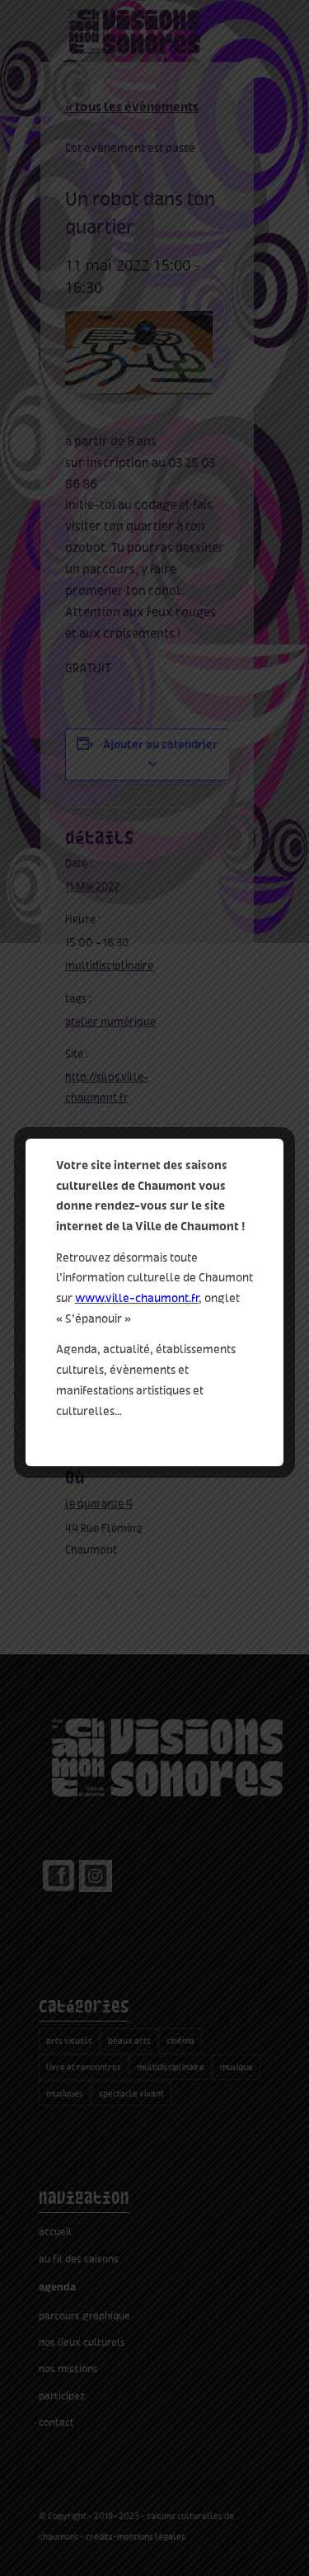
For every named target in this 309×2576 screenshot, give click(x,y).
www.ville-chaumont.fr (137, 1298)
